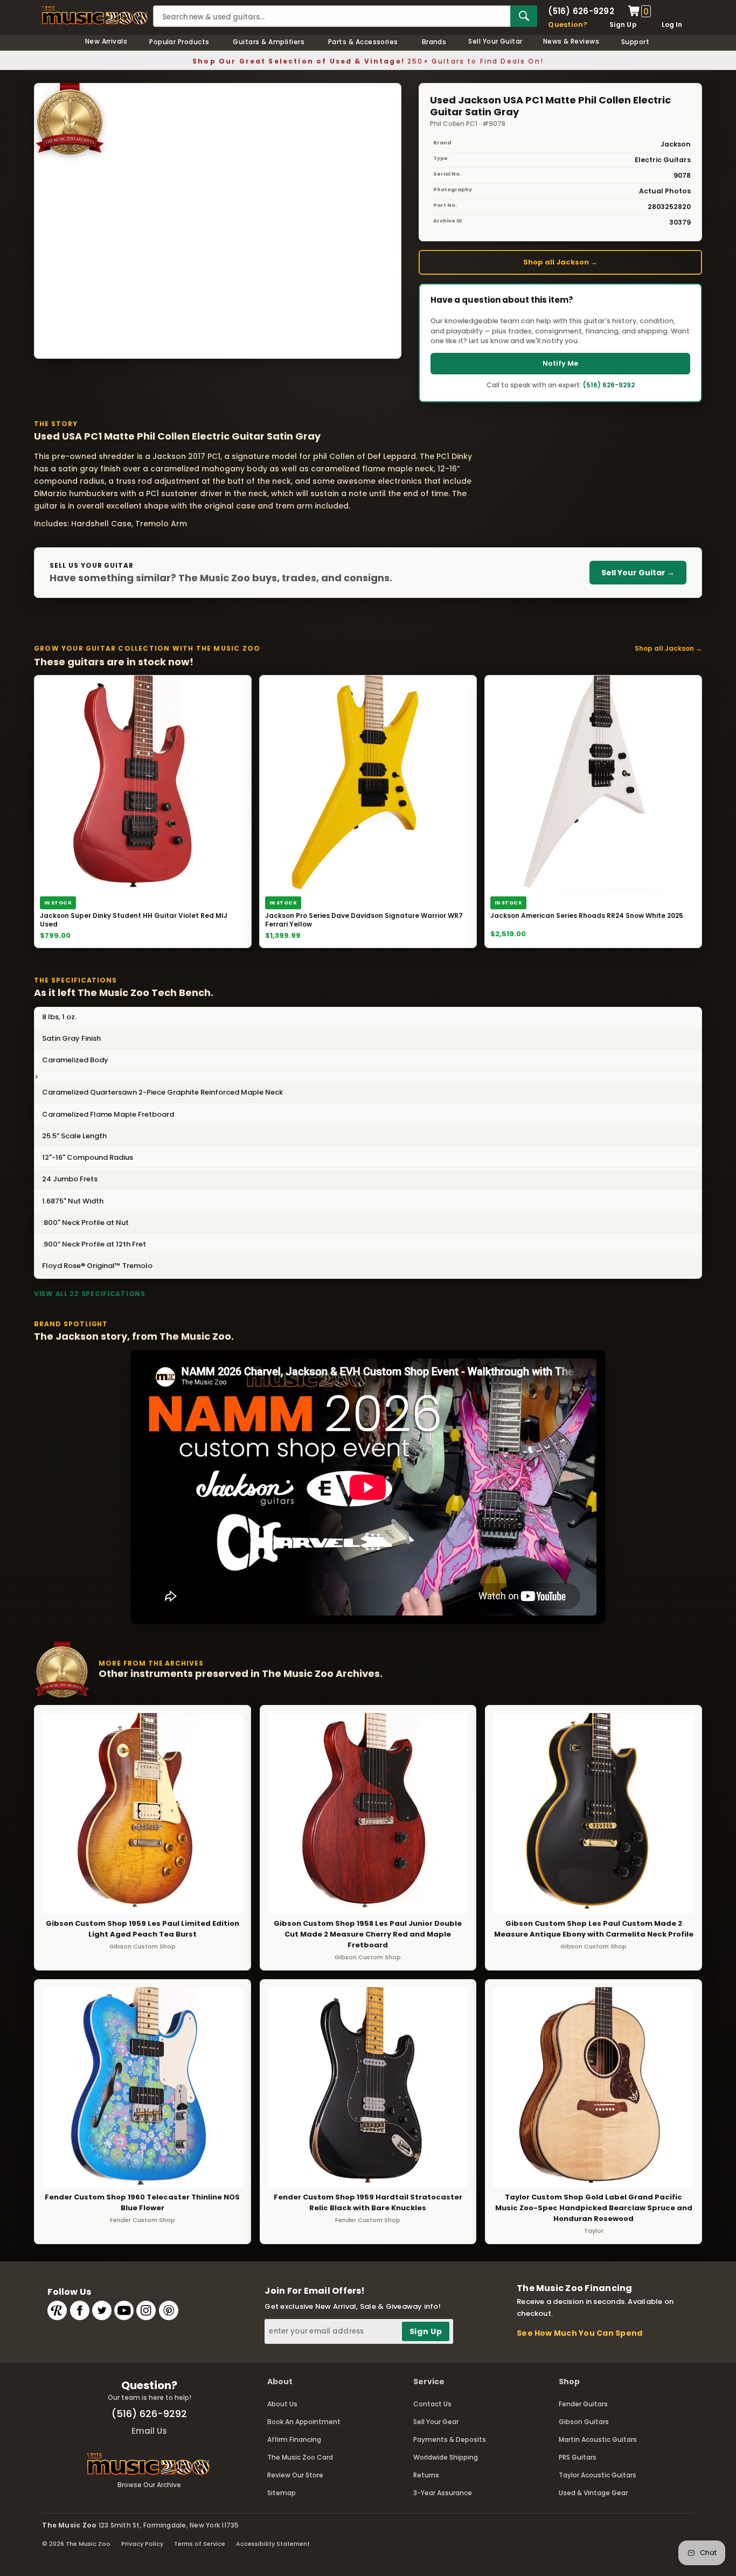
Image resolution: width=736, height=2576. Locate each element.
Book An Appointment (304, 2422)
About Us (282, 2404)
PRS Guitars (578, 2457)
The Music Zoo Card (300, 2457)
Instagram (146, 2310)
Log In (672, 25)
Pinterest (169, 2310)
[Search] (524, 16)
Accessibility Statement (273, 2544)
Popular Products (179, 42)
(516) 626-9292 (581, 11)
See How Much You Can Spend (579, 2333)
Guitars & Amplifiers (269, 42)
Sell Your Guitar (495, 41)
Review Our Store (295, 2475)
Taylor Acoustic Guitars (598, 2475)
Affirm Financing (294, 2439)
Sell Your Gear (436, 2422)
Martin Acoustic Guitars (598, 2439)
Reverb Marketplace (57, 2310)
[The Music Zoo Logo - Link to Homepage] (95, 15)
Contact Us (432, 2404)
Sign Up (623, 25)
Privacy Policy (142, 2544)
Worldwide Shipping (446, 2457)
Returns (426, 2475)
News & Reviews (571, 41)
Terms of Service (200, 2544)
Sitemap (282, 2493)
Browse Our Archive (149, 2485)
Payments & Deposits (450, 2439)
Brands (434, 42)
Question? (568, 25)
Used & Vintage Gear (593, 2493)
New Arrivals (106, 41)
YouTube (124, 2310)
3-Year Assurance (443, 2493)
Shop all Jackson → (560, 262)
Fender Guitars (583, 2404)
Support (635, 42)
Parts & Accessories (363, 42)
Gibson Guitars (584, 2422)
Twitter (102, 2310)
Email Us (149, 2431)
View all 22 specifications (90, 1294)
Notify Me (560, 363)
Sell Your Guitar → (638, 573)
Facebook (80, 2310)
